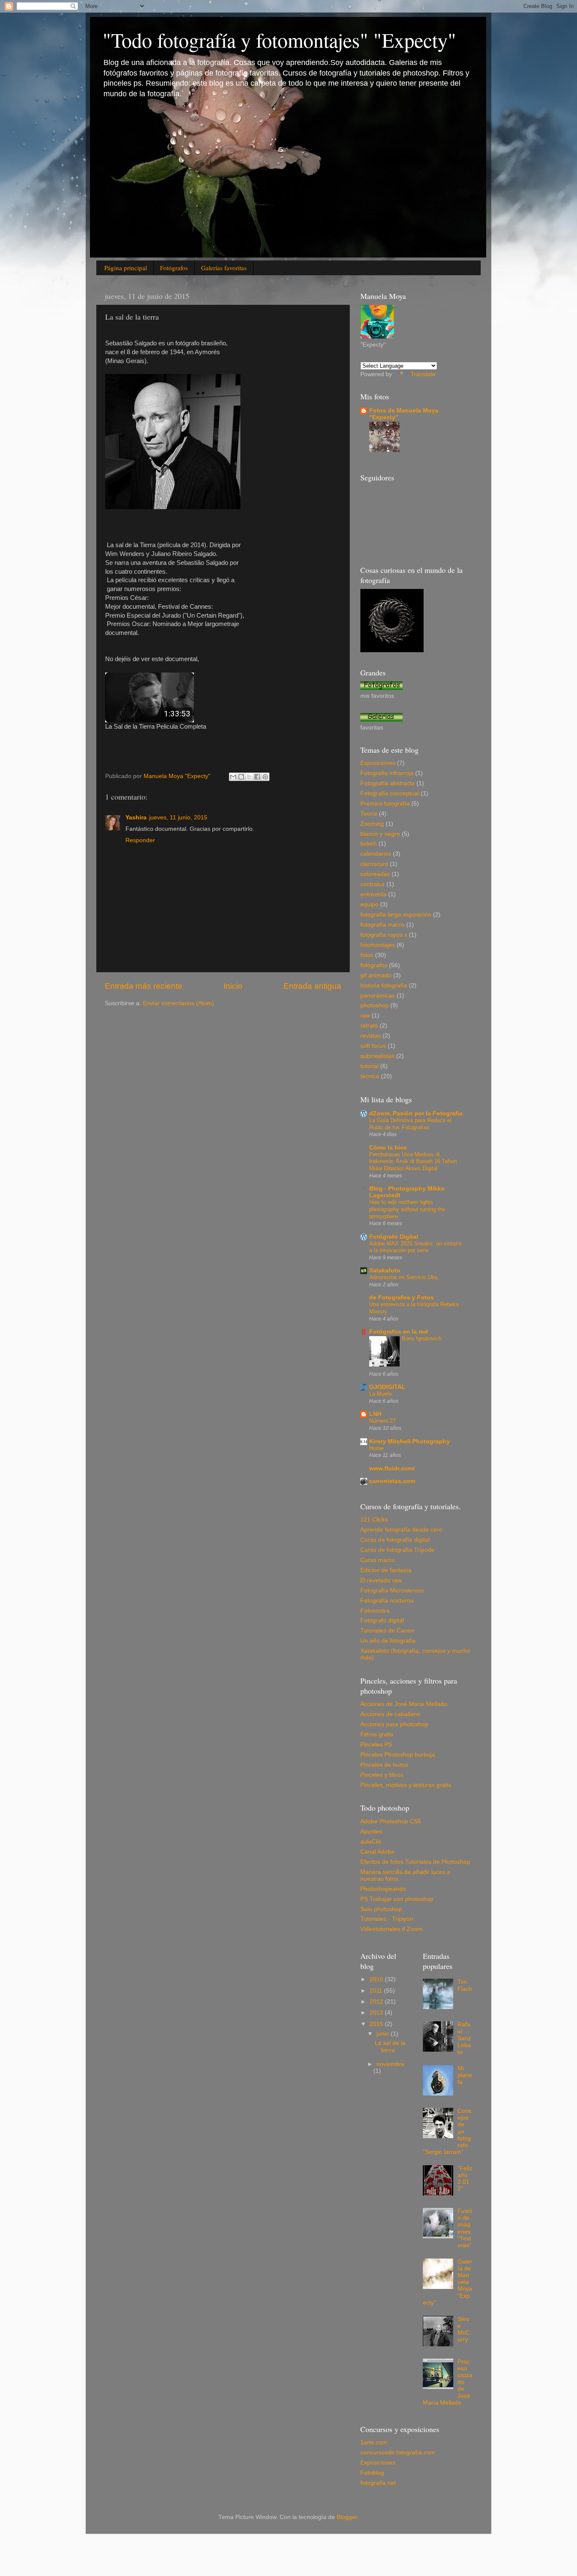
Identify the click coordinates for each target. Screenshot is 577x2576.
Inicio (233, 986)
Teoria (369, 814)
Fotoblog (372, 2473)
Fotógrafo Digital (394, 1237)
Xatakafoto (385, 1270)
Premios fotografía (385, 804)
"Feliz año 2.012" (465, 2179)
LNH (375, 1414)
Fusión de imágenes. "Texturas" (465, 2228)
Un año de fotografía (388, 1641)
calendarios (376, 854)
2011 (377, 1991)
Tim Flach (465, 1985)
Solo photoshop (381, 1909)
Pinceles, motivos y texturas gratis (406, 1785)
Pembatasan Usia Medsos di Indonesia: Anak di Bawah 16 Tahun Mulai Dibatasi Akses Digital (413, 1161)
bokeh (369, 844)
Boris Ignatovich (422, 1338)
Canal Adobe (377, 1852)
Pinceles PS (376, 1745)
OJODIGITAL (387, 1387)
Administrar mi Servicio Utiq (403, 1277)
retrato (369, 1026)
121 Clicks (374, 1520)
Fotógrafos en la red (399, 1332)
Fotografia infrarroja (387, 773)
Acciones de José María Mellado (404, 1704)
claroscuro (374, 864)
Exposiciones (378, 2463)
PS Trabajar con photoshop (397, 1899)
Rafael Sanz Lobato (464, 2038)
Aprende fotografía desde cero (401, 1530)
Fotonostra (375, 1611)
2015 (377, 2024)
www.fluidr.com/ (392, 1468)
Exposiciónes (378, 763)
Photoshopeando (383, 1889)
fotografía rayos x (384, 935)
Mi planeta (465, 2075)
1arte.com (374, 2442)
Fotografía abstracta (388, 783)
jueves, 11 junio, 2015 (178, 818)
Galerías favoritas (224, 268)
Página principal (126, 268)
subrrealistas (377, 1056)
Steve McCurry (464, 2329)
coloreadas (375, 874)
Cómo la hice (388, 1148)
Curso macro (378, 1560)
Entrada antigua (312, 986)
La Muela (380, 1394)
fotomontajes (378, 945)
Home (376, 1448)
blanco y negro (380, 834)
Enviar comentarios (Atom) (178, 1003)
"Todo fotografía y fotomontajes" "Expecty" (279, 40)
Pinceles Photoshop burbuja (398, 1755)
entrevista (373, 894)
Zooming (372, 824)
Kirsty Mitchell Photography (410, 1441)
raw (365, 1015)
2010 (377, 1979)
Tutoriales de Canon (387, 1631)
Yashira (136, 818)
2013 (377, 2013)
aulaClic (371, 1842)
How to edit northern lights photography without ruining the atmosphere (407, 1209)
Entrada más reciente (144, 986)
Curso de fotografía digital (395, 1540)
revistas (371, 1036)
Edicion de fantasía (386, 1570)
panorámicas (378, 996)
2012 (377, 2002)
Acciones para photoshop (394, 1724)
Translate (423, 374)
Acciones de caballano (390, 1714)
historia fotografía (384, 986)
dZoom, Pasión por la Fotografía (416, 1113)
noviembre (391, 2064)
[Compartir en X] (249, 777)
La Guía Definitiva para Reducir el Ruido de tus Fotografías (410, 1124)
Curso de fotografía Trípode (397, 1550)
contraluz (373, 884)
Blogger (347, 2517)
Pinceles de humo (384, 1765)
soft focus (373, 1046)
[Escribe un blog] (241, 777)
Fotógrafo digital (382, 1620)
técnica (370, 1076)
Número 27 (382, 1421)
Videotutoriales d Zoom (391, 1929)
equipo (369, 904)
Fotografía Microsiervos (392, 1590)
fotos (367, 955)
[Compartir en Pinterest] (265, 777)
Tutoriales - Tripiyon (387, 1919)
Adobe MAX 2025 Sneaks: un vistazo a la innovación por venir (415, 1247)
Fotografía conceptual (390, 793)
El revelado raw (381, 1580)
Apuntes (371, 1832)
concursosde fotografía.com (398, 2453)
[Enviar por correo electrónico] (233, 777)
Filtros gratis (377, 1734)
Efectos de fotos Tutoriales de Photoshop (415, 1862)
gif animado (376, 975)
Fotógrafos (174, 268)
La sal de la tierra (390, 2046)
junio (384, 2034)
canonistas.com (392, 1481)
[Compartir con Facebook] (257, 777)
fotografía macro (382, 925)
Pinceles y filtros (382, 1775)
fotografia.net (378, 2483)
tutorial (369, 1066)
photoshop (374, 1005)
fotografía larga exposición (396, 915)
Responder (140, 840)
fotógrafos (374, 965)
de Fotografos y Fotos (401, 1297)
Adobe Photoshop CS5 (391, 1821)
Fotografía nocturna (387, 1601)
